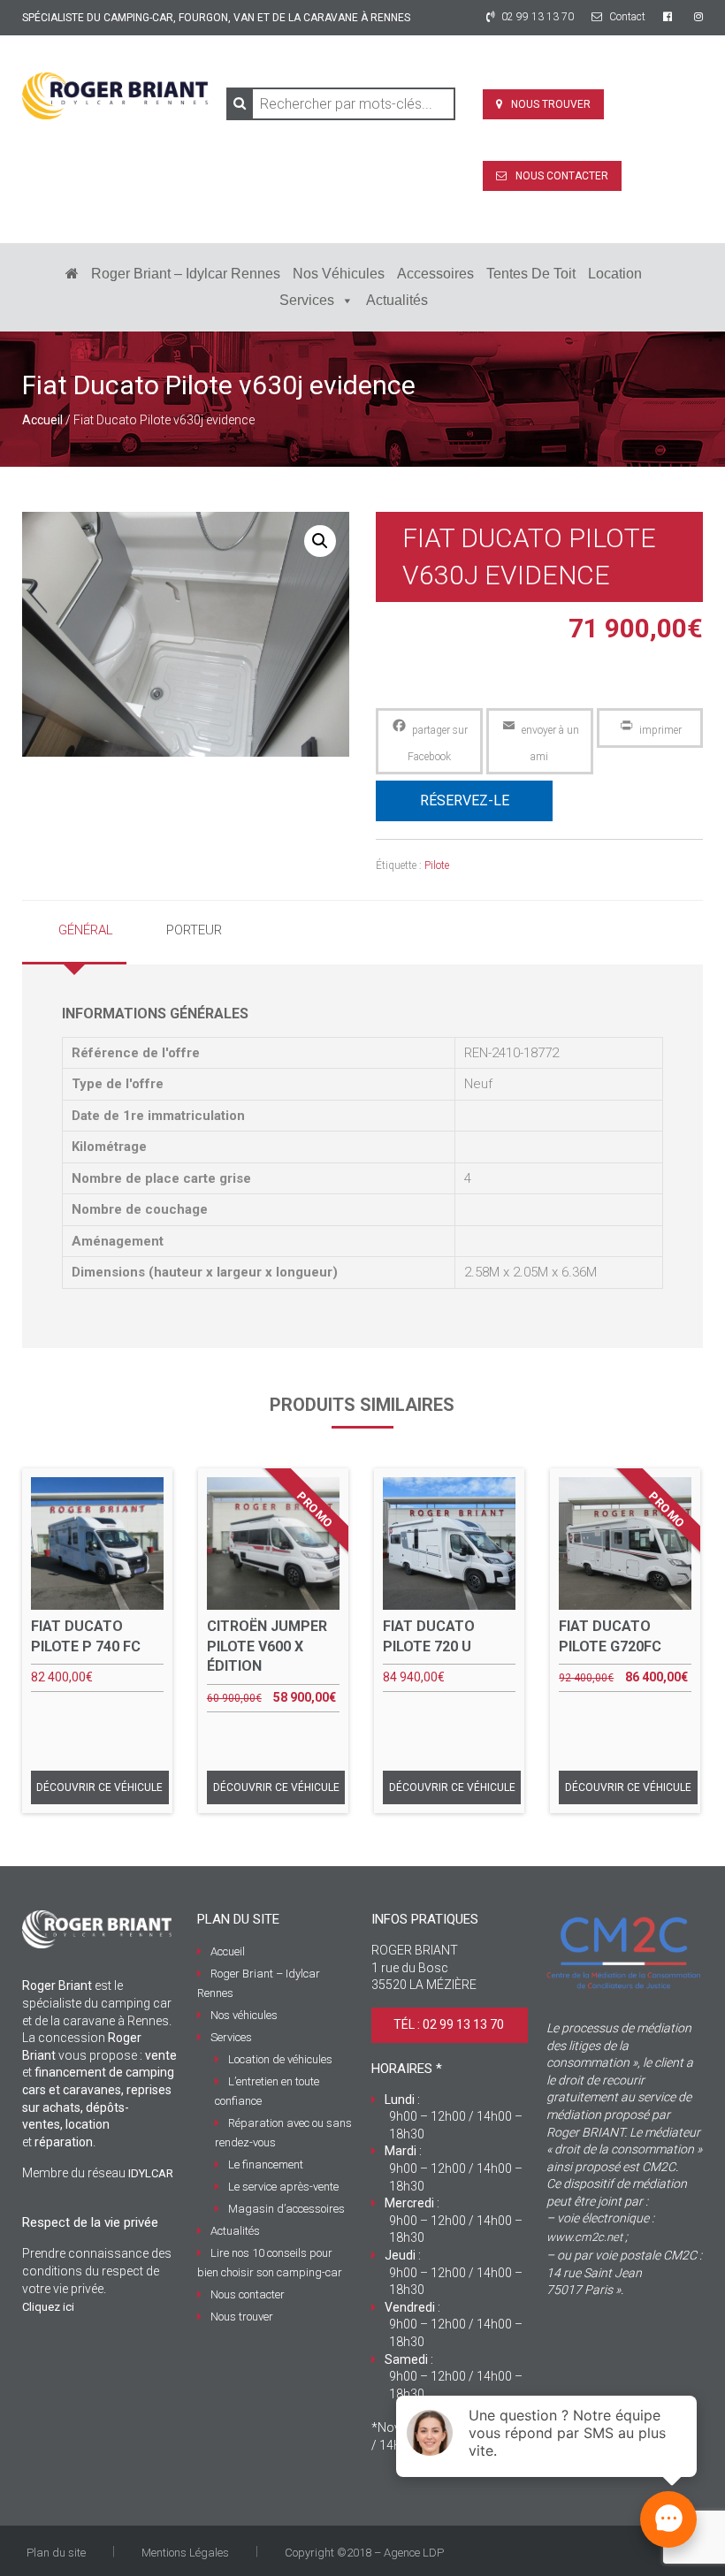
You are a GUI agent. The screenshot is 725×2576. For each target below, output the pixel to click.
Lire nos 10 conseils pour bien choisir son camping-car (270, 2263)
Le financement (266, 2164)
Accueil (42, 420)
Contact (626, 17)
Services (307, 300)
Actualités (397, 300)
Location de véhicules (280, 2059)
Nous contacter (562, 176)
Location (615, 274)
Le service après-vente (283, 2187)
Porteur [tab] (194, 930)
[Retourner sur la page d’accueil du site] (72, 274)
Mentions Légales (185, 2553)
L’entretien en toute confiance (267, 2091)
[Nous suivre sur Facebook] (670, 17)
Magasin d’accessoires (286, 2209)
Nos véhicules (339, 274)
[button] (320, 541)
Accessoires (435, 274)
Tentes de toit (531, 274)
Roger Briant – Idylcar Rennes (186, 274)
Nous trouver (551, 104)
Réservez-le (465, 800)
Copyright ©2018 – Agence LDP (364, 2553)
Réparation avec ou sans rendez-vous (283, 2133)
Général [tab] (86, 930)
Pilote (437, 865)
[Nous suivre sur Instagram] (698, 17)
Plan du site (56, 2553)
